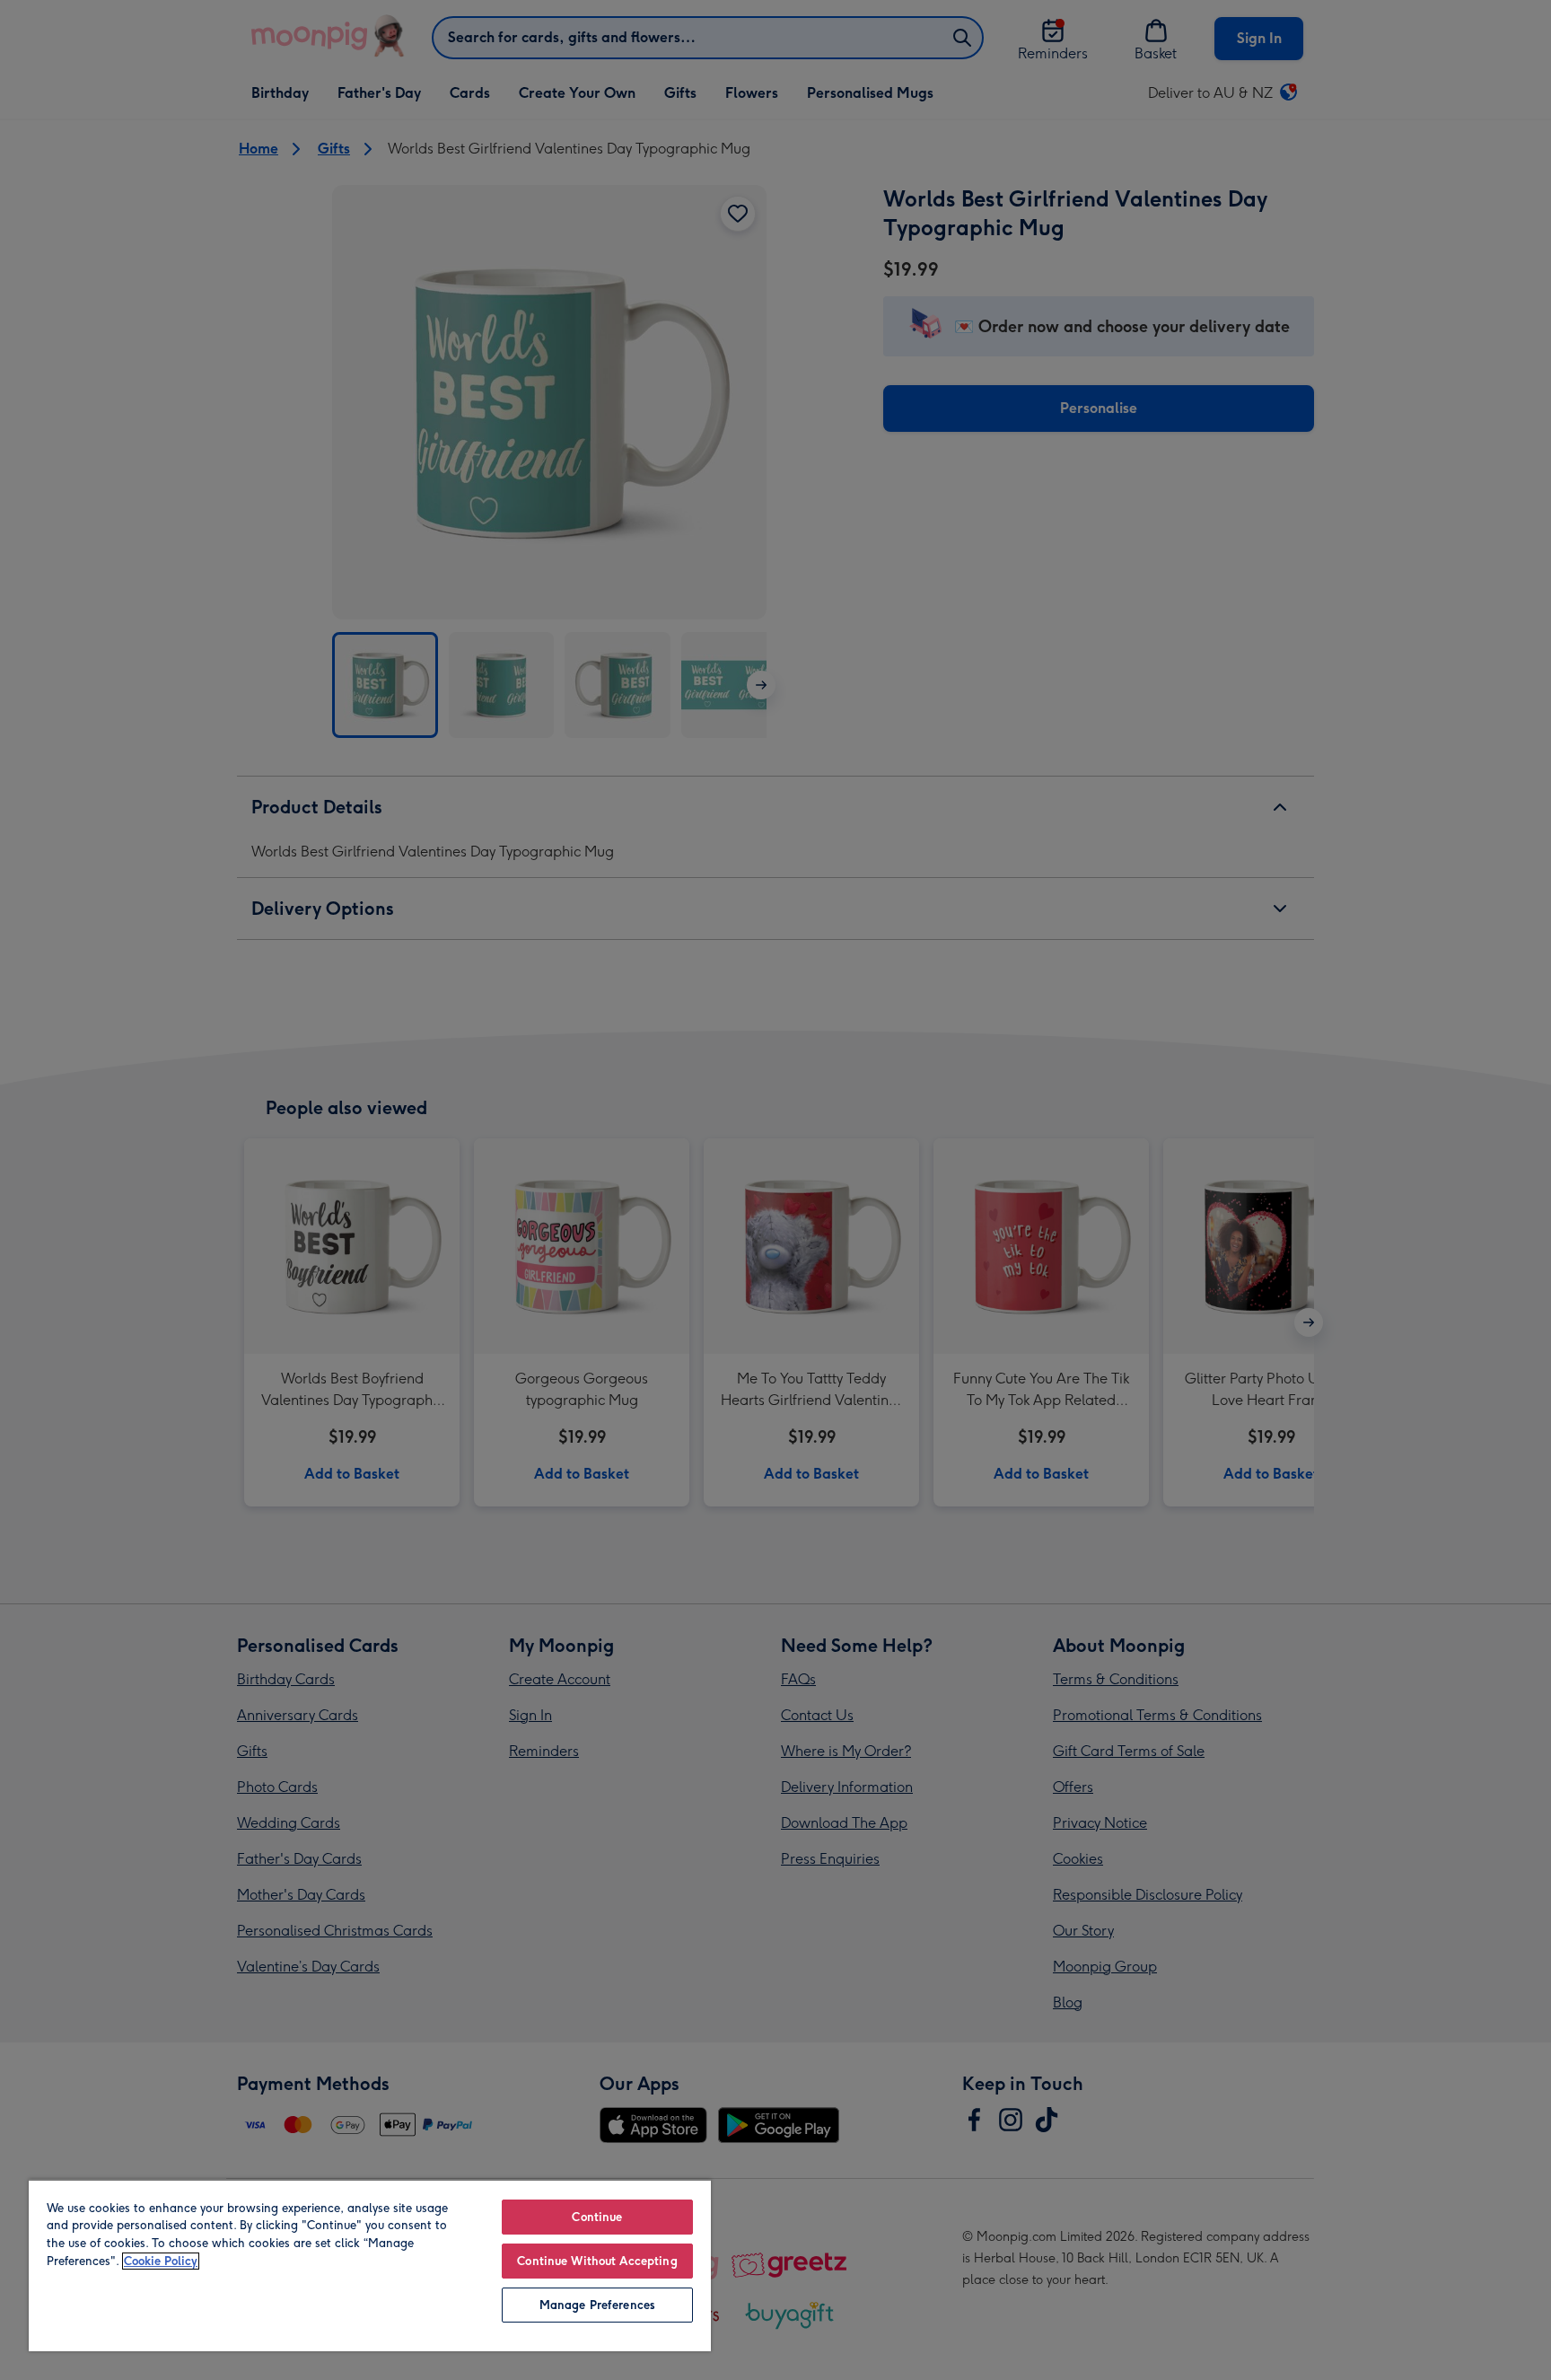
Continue (597, 2217)
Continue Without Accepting (597, 2261)
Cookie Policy (161, 2261)
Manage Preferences (597, 2305)
